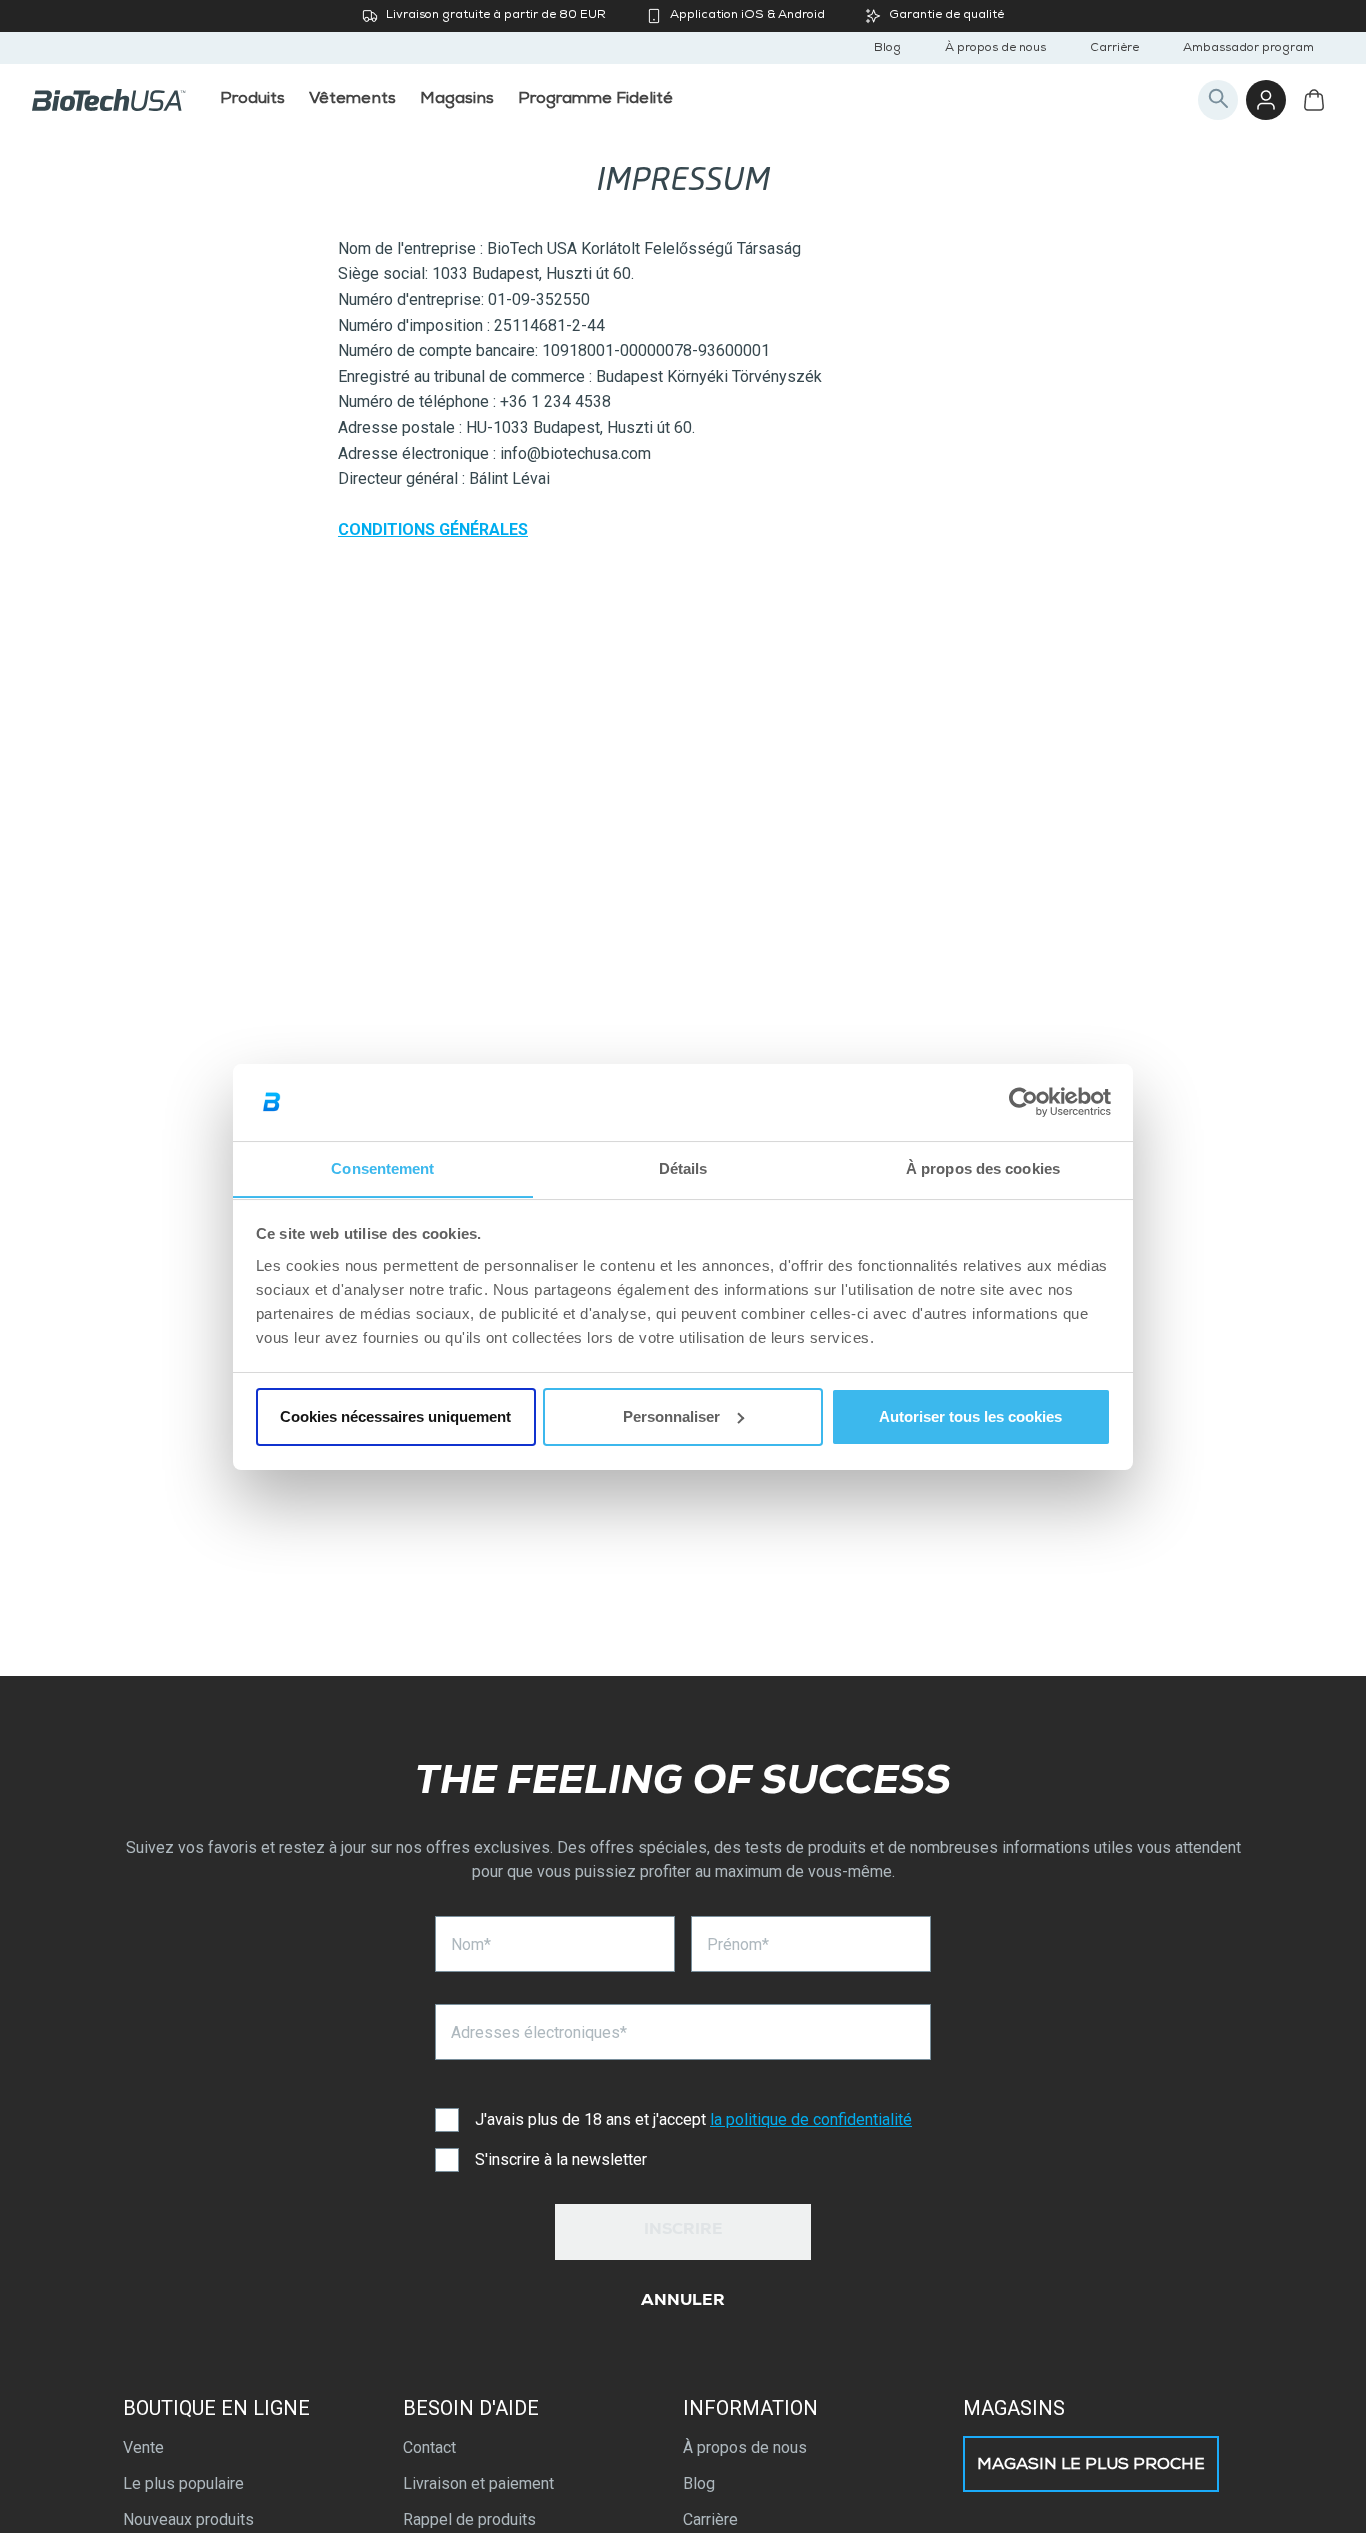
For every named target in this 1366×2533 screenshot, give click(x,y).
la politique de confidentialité (811, 2119)
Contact (429, 2447)
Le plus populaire (183, 2483)
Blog (887, 49)
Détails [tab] (683, 1167)
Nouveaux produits (188, 2519)
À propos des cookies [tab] (983, 1167)
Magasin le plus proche (1091, 2466)
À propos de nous (995, 49)
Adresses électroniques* (539, 2032)
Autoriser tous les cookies (970, 1416)
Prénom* (738, 1944)
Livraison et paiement (478, 2483)
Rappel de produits (469, 2519)
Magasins (1014, 2408)
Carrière (1114, 49)
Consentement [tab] (382, 1167)
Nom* (471, 1944)
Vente (143, 2447)
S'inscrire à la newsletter (561, 2159)
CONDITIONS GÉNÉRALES (433, 529)
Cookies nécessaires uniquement (395, 1416)
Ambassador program (1248, 49)
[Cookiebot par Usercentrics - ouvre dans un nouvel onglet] (1023, 1102)
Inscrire (683, 2231)
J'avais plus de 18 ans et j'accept (693, 2119)
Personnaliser (671, 1416)
